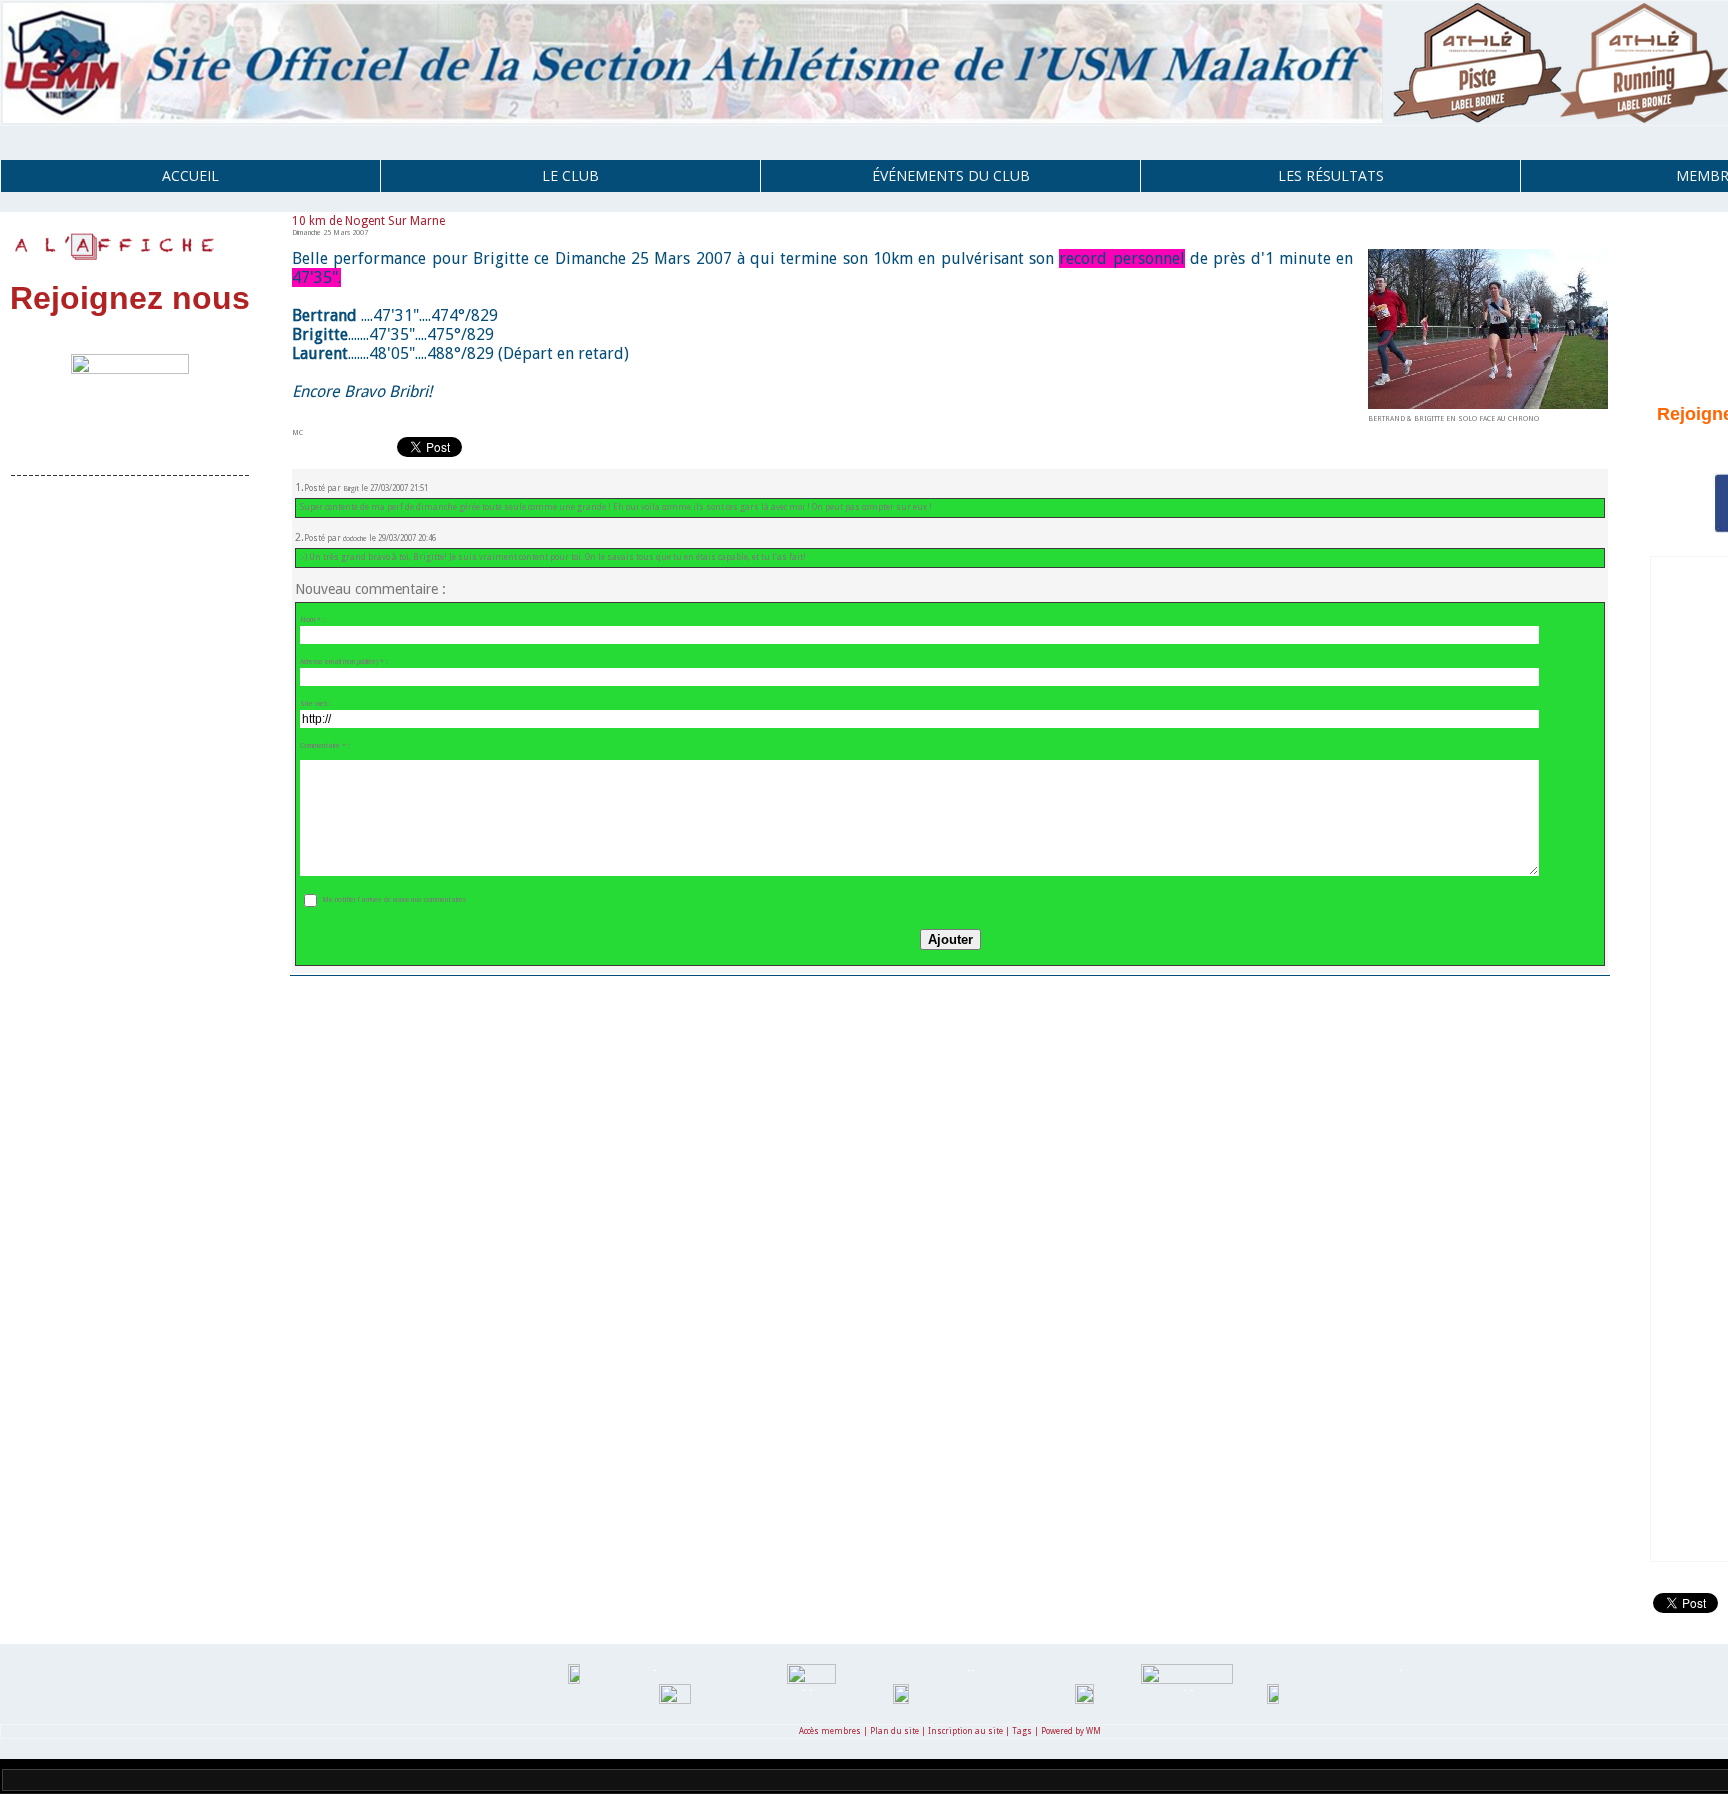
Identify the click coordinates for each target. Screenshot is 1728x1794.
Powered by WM (1071, 1731)
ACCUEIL (190, 175)
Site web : (315, 703)
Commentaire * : (325, 745)
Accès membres (830, 1731)
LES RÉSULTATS (1331, 175)
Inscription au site (965, 1731)
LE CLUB (570, 175)
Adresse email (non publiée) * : (344, 661)
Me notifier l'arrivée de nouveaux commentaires (394, 899)
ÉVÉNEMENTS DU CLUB (951, 175)
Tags (1022, 1731)
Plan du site (894, 1731)
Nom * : (312, 619)
